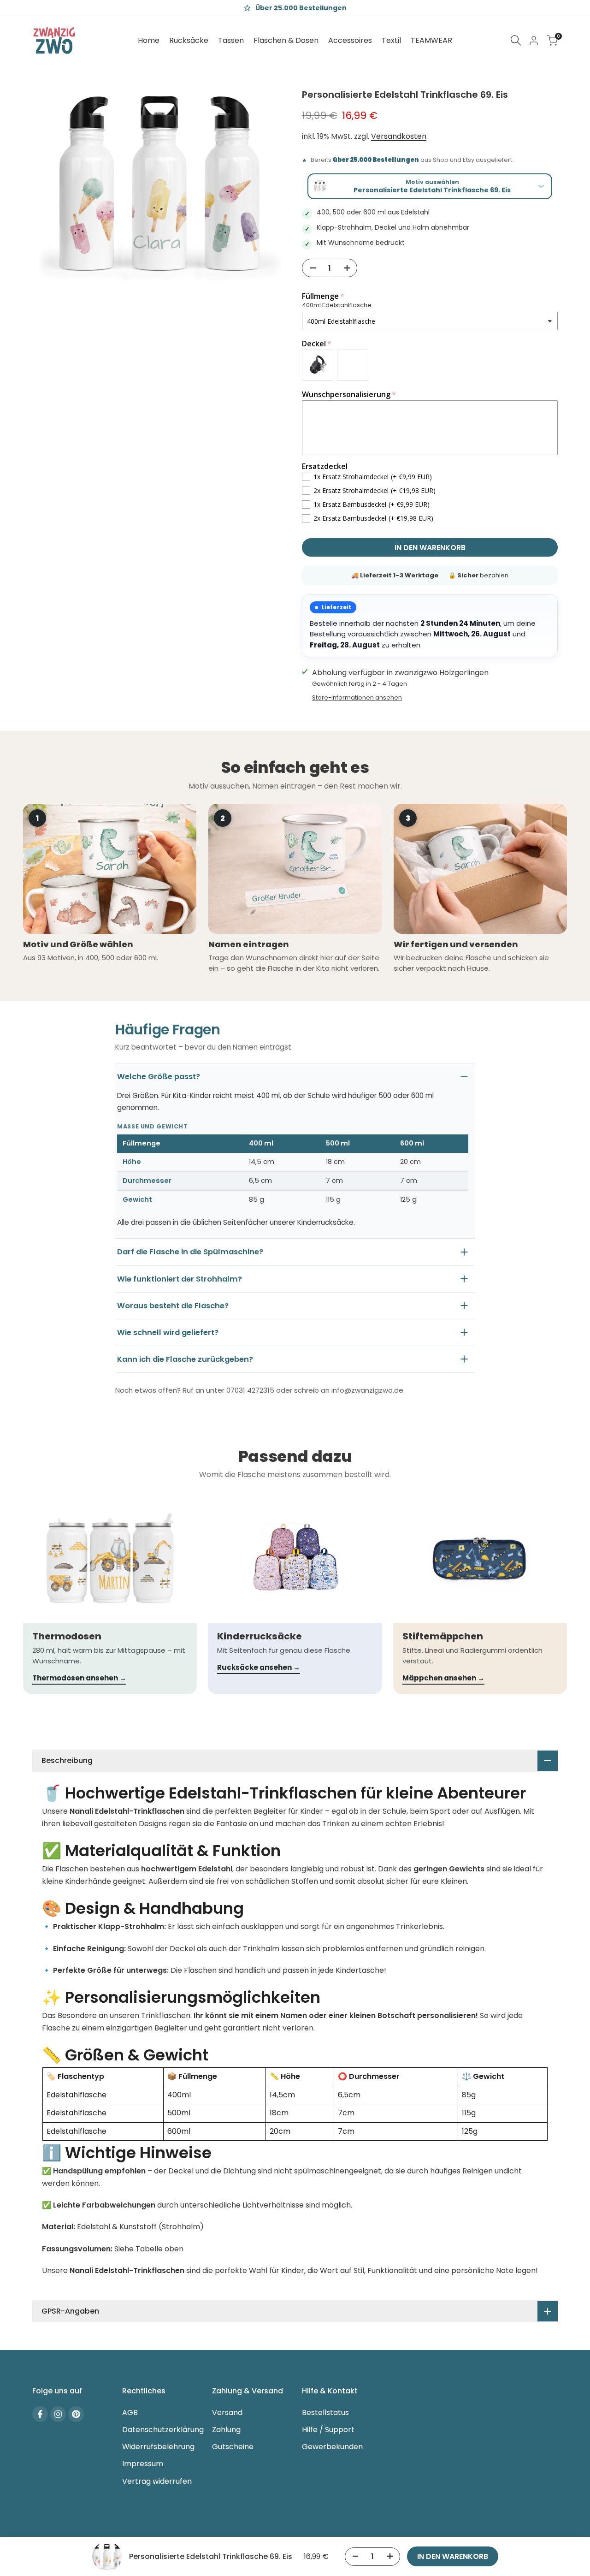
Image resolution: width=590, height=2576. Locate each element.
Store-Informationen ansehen (357, 697)
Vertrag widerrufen (157, 2481)
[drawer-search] (516, 40)
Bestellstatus (325, 2413)
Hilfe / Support (328, 2430)
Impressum (143, 2464)
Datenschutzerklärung (163, 2430)
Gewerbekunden (332, 2447)
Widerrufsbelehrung (158, 2447)
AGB (130, 2413)
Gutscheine (233, 2447)
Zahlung (226, 2430)
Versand (227, 2413)
